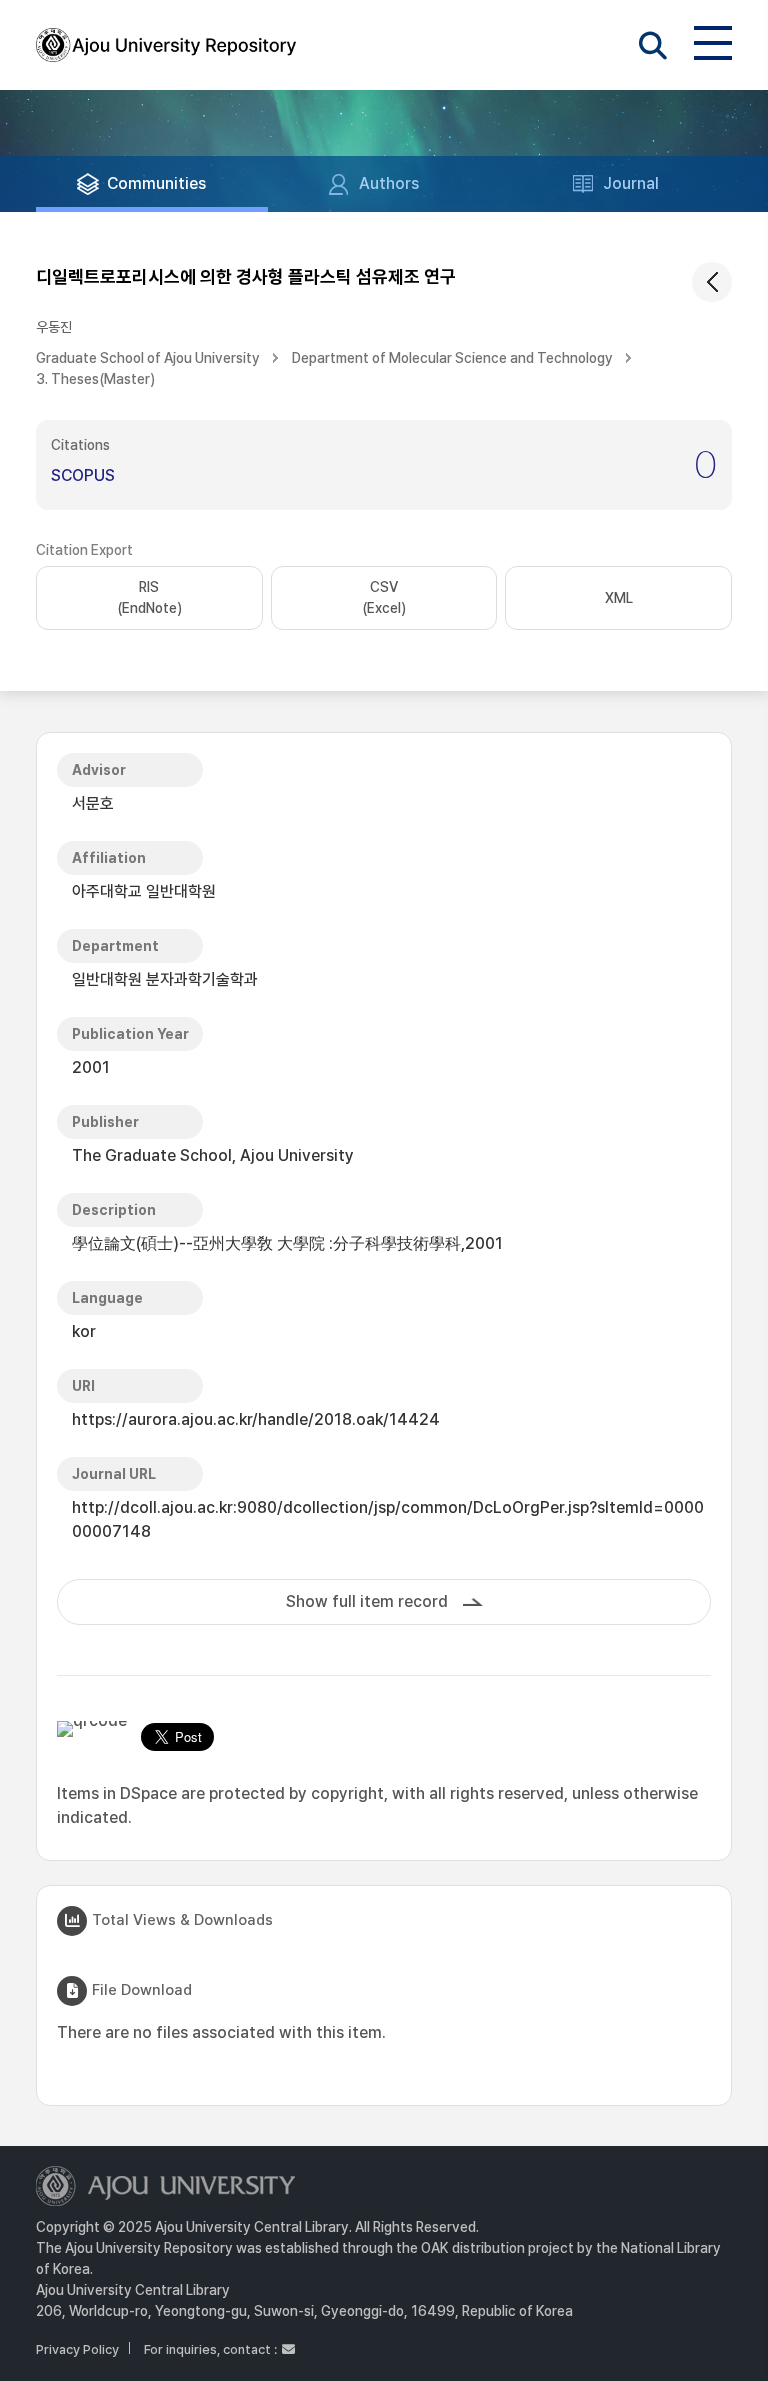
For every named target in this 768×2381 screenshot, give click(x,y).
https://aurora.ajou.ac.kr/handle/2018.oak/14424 (256, 1419)
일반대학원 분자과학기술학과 (165, 979)
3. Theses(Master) (95, 379)
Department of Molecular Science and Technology (452, 358)
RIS (149, 597)
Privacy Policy (77, 2349)
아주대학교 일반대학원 (144, 891)
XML (619, 598)
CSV (384, 597)
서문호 (93, 803)
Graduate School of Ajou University (148, 358)
